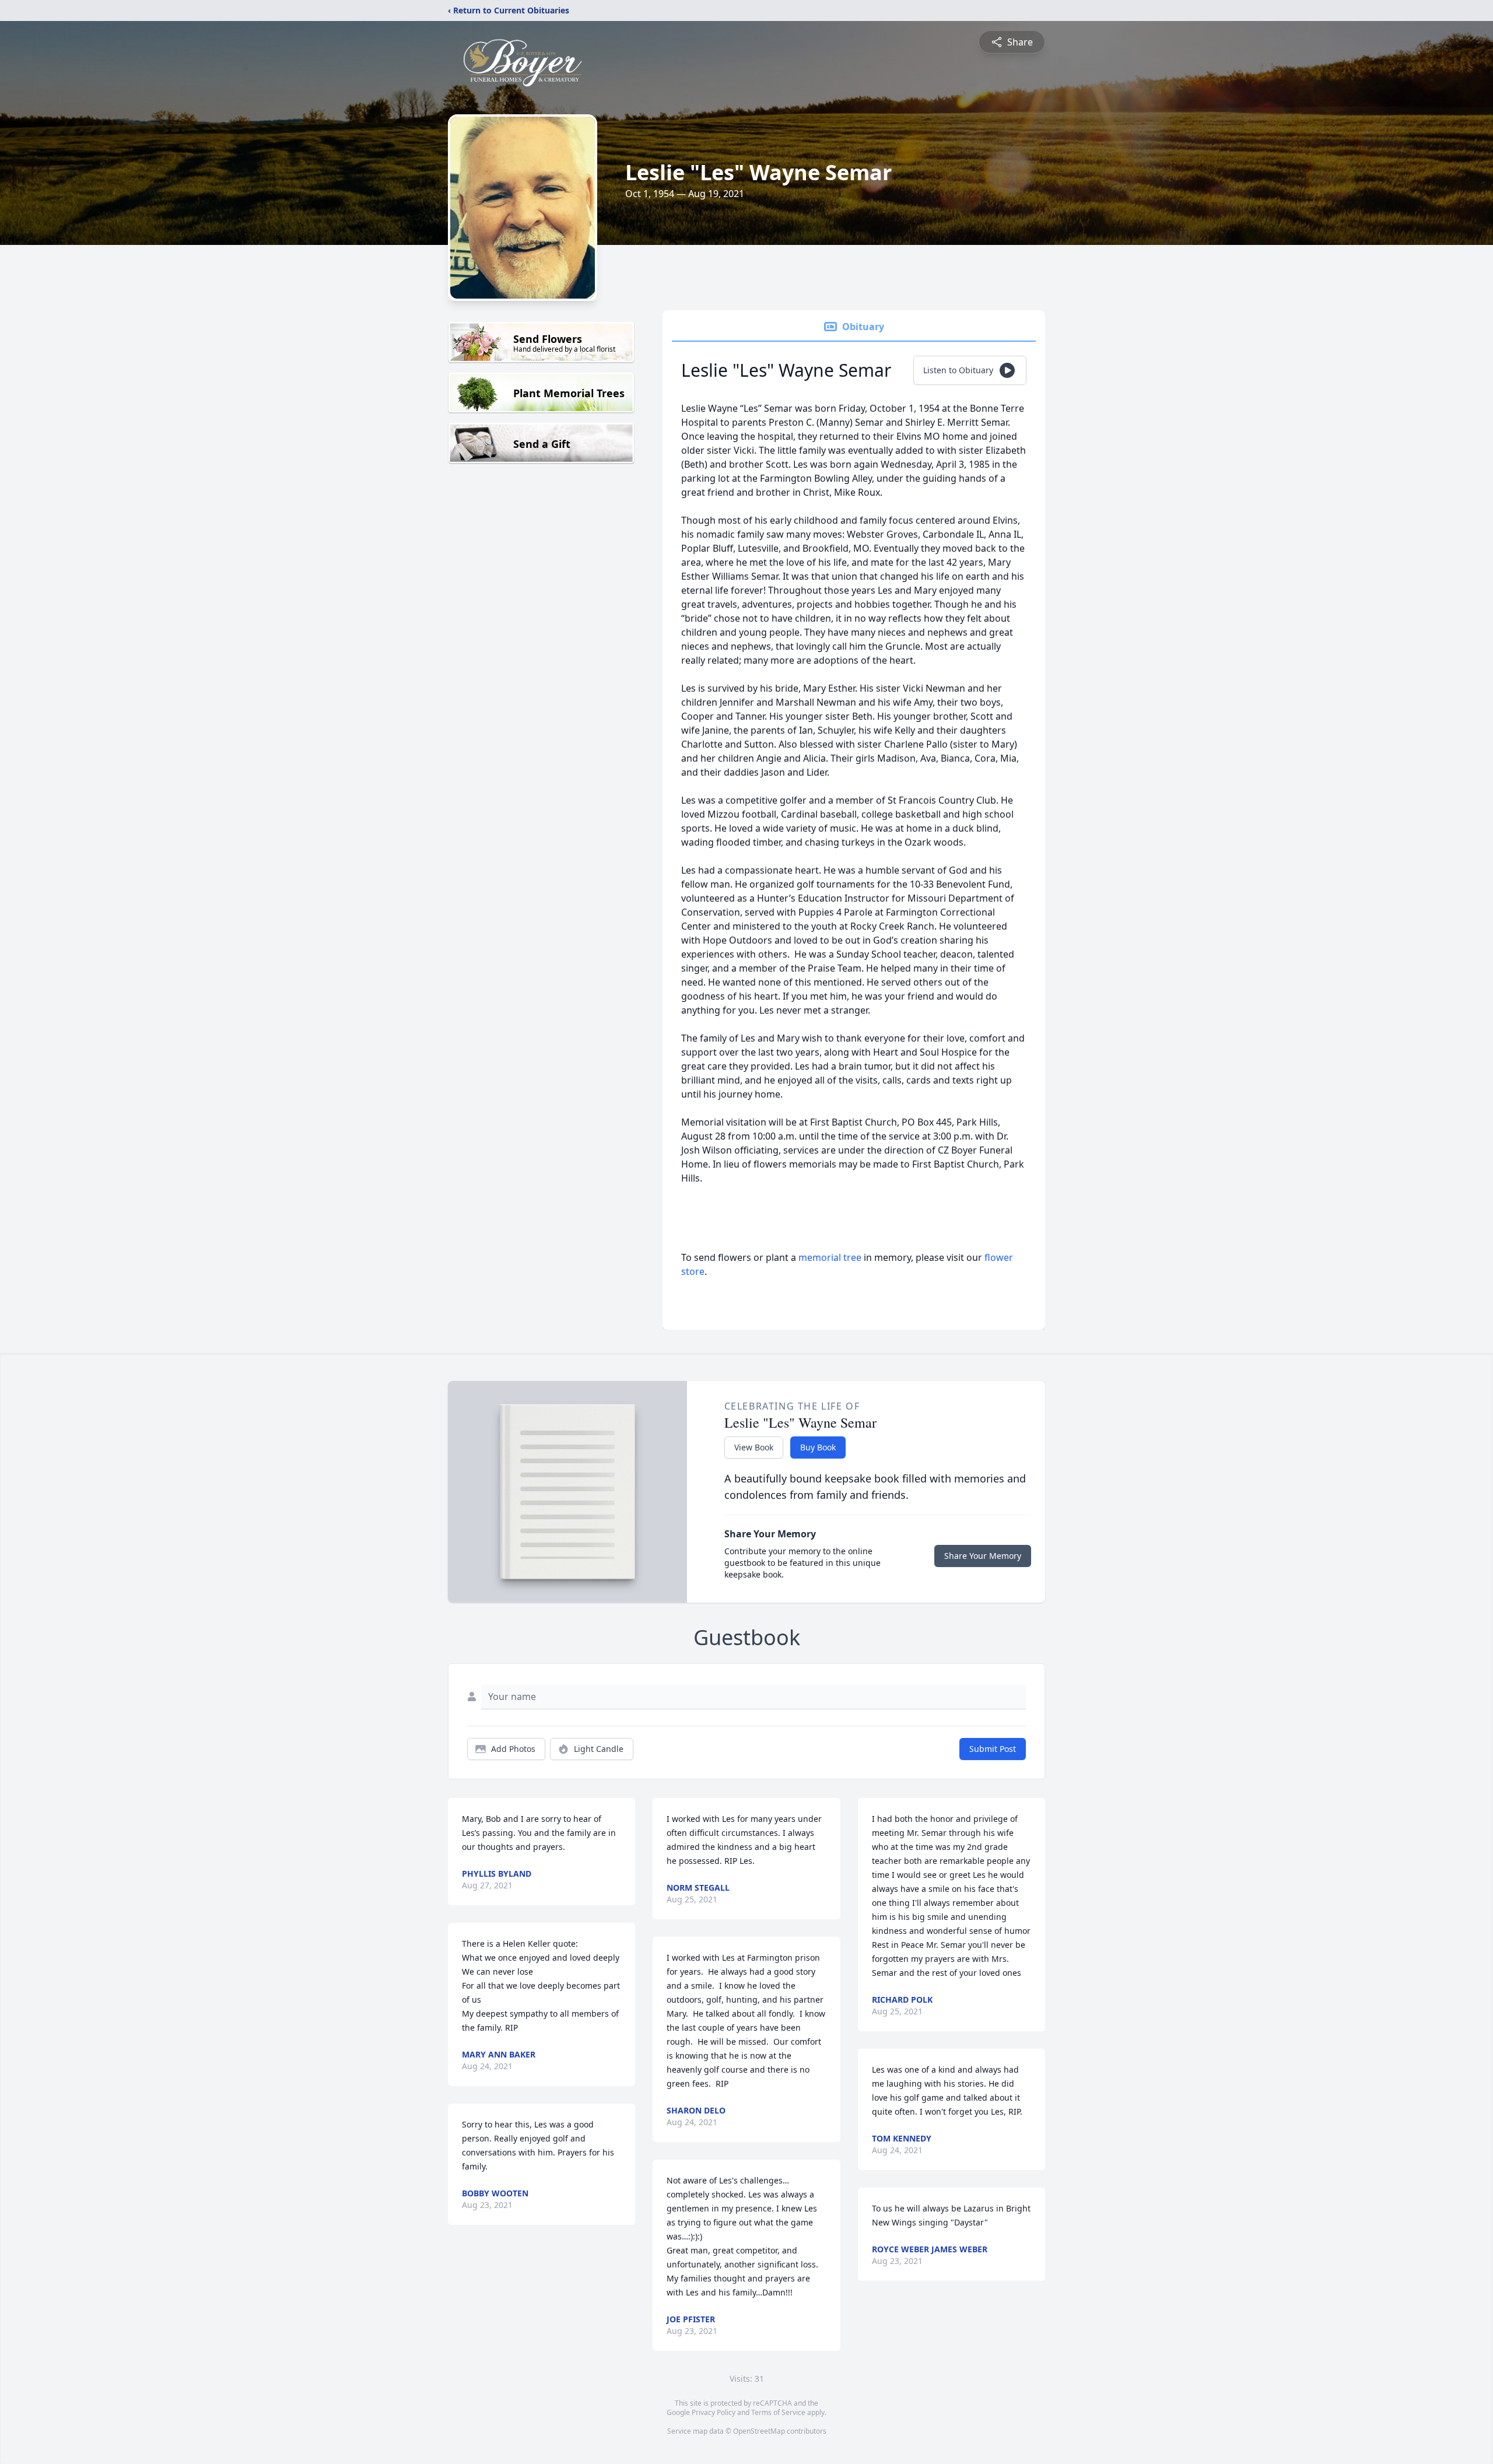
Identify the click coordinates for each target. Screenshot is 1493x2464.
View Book (754, 1447)
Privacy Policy (714, 2412)
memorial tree (830, 1257)
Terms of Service (778, 2412)
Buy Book (818, 1447)
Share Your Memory (983, 1556)
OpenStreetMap (759, 2431)
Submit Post (993, 1749)
